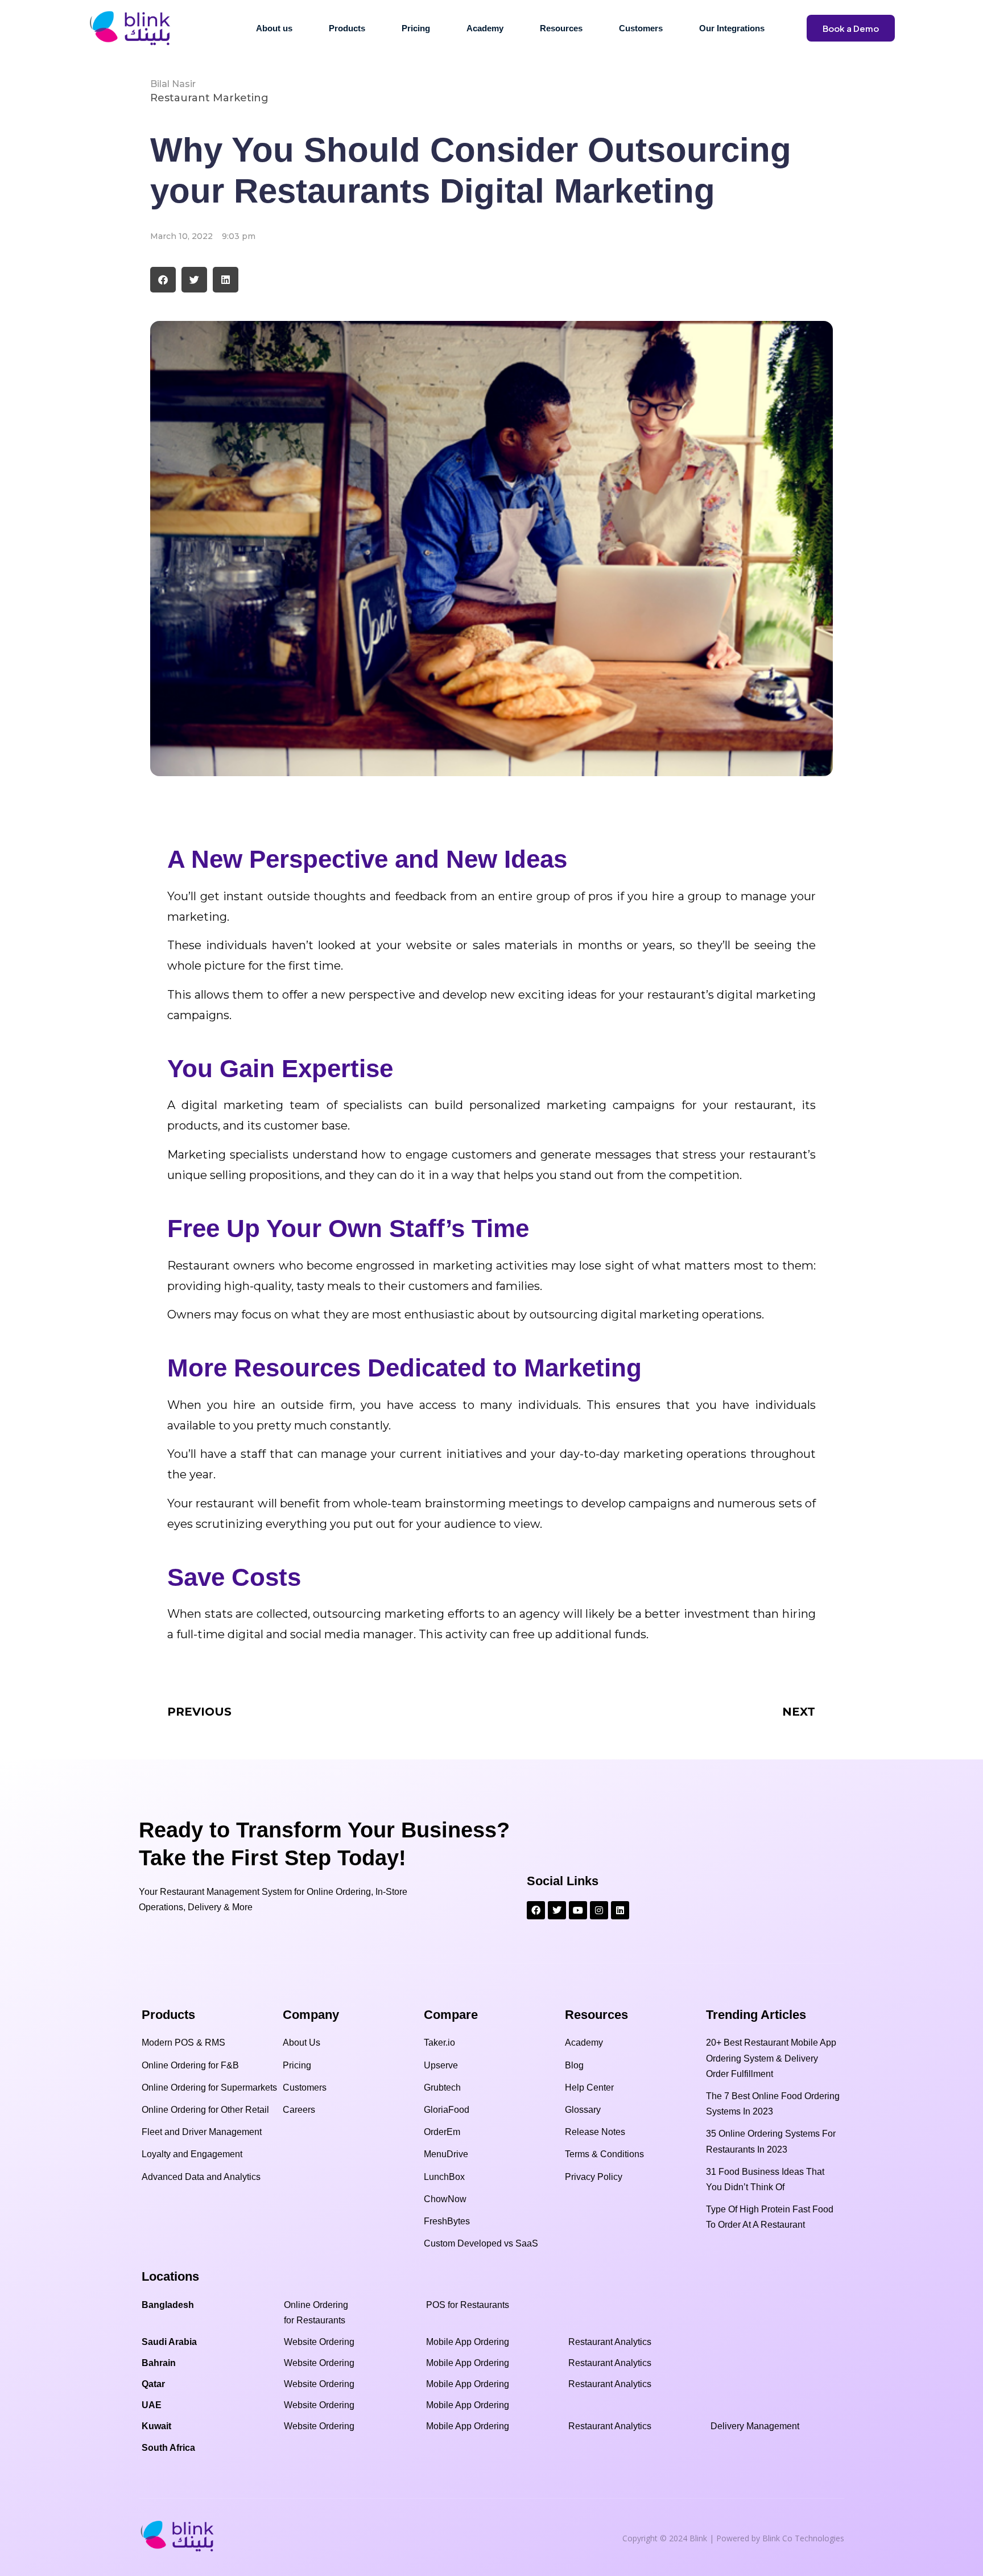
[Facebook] (536, 1910)
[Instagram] (599, 1910)
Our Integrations (732, 28)
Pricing (416, 28)
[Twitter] (557, 1910)
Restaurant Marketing (209, 98)
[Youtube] (578, 1910)
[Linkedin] (620, 1910)
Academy (485, 28)
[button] (163, 280)
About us (274, 28)
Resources (561, 28)
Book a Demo (851, 28)
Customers (641, 28)
